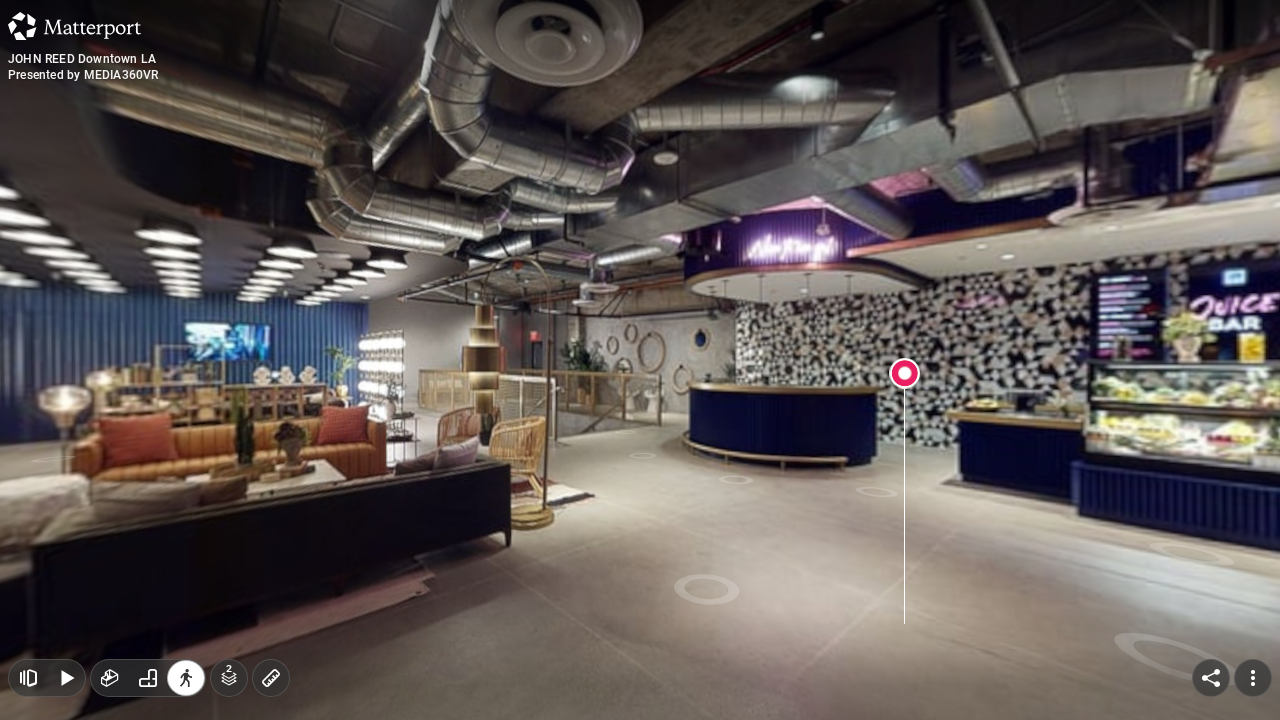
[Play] (66, 678)
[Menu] (1253, 678)
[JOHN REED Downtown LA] (640, 360)
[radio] (110, 678)
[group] (148, 678)
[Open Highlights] (28, 678)
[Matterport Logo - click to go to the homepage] (74, 26)
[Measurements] (271, 678)
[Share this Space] (1211, 678)
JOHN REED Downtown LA (82, 59)
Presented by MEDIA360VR (83, 75)
